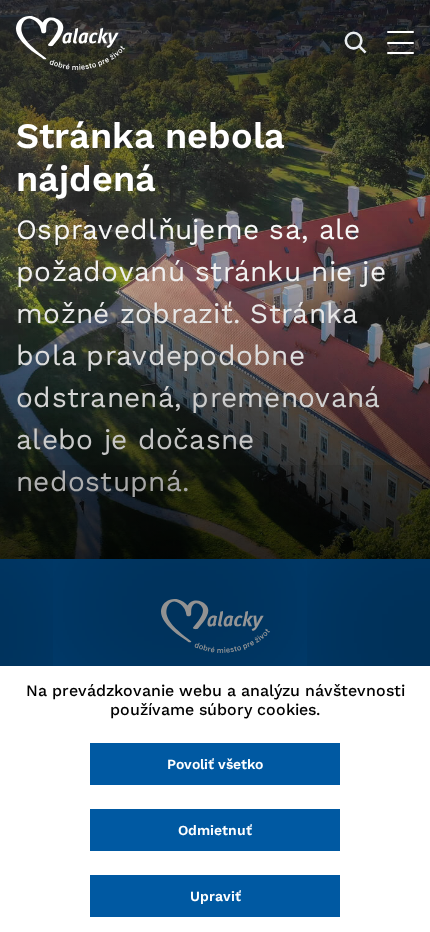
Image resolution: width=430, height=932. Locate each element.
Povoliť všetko (215, 764)
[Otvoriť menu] (400, 42)
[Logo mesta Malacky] (70, 43)
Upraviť (215, 896)
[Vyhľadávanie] (355, 42)
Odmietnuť (215, 830)
